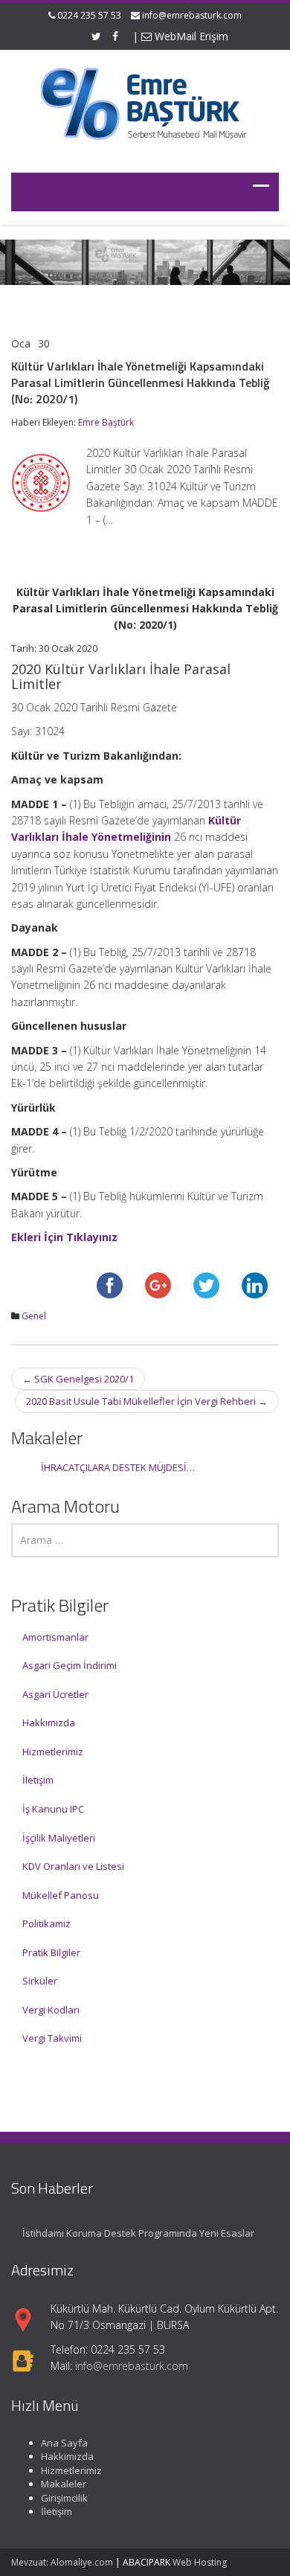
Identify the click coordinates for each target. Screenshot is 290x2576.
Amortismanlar (55, 1637)
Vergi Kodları (51, 2010)
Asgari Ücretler (55, 1694)
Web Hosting (200, 2562)
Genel (34, 1316)
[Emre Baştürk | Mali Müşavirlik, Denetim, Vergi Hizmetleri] (145, 102)
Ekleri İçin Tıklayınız (64, 1237)
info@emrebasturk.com (192, 15)
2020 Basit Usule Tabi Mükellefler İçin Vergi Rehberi (147, 1401)
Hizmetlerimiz (53, 1752)
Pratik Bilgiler (51, 1952)
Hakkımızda (49, 1723)
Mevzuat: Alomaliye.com (62, 2562)
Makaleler (64, 2484)
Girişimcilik (64, 2498)
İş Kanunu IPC (53, 1809)
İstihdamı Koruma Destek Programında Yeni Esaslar (138, 2233)
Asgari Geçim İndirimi (70, 1665)
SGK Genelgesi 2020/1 (78, 1379)
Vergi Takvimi (52, 2038)
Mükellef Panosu (61, 1895)
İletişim (38, 1780)
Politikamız (46, 1923)
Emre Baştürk (106, 422)
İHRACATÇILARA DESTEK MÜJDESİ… (118, 1467)
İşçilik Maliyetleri (59, 1838)
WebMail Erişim (190, 36)
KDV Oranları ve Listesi (73, 1866)
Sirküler (40, 1981)
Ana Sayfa (64, 2443)
